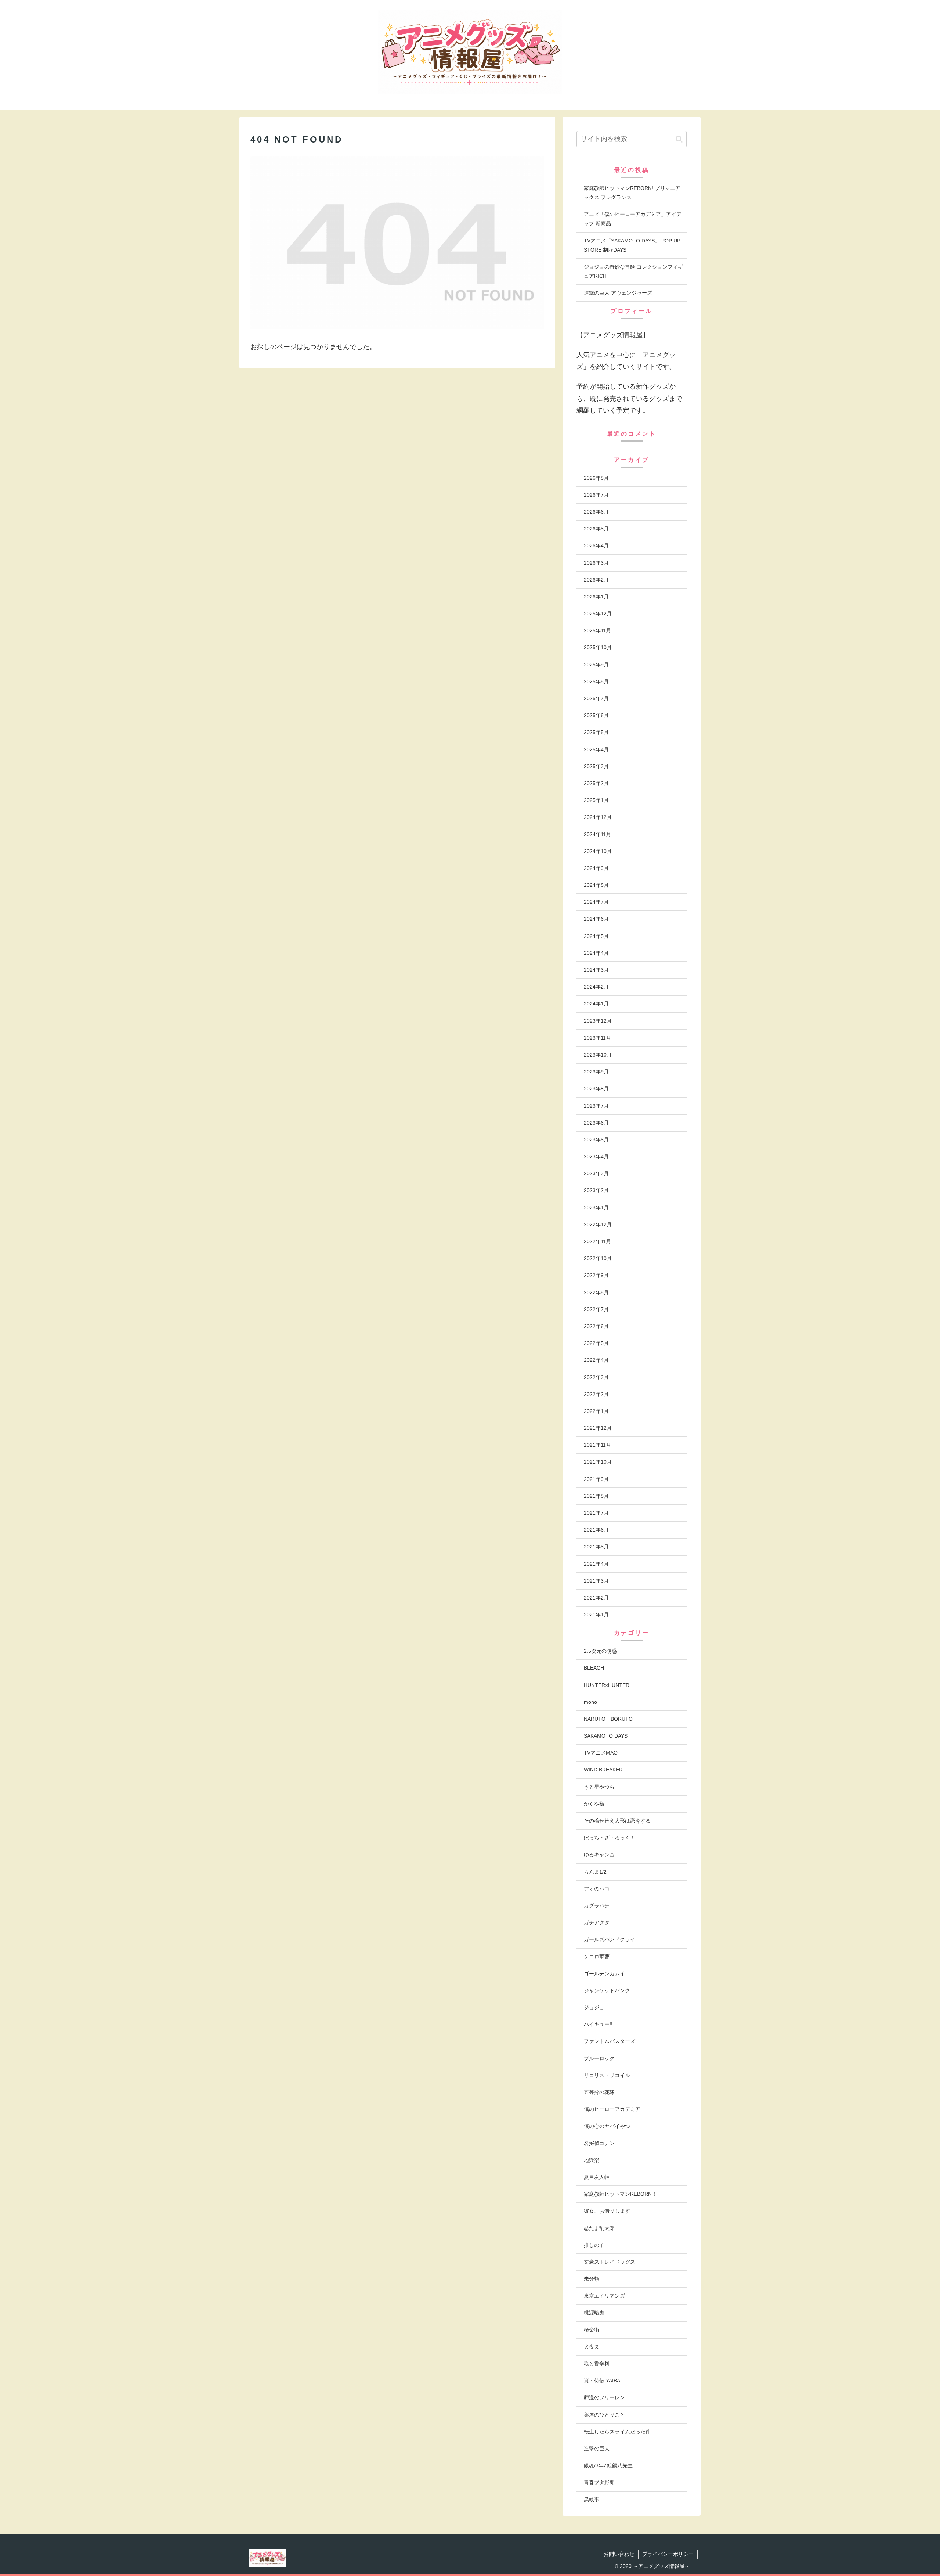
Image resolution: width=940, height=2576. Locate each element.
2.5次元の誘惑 (600, 1651)
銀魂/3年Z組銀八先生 (608, 2465)
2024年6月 (596, 919)
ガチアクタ (597, 1922)
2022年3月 (596, 1377)
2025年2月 (596, 783)
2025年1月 (596, 800)
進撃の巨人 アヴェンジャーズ (618, 293)
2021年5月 (596, 1547)
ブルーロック (599, 2058)
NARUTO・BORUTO (608, 1719)
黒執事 (592, 2500)
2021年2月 (596, 1598)
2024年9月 (596, 868)
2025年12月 (598, 614)
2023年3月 (596, 1173)
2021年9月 (596, 1479)
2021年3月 (596, 1581)
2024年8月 (596, 885)
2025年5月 (596, 732)
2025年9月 (596, 665)
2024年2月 (596, 987)
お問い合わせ (619, 2554)
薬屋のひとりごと (604, 2415)
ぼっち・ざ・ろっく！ (610, 1838)
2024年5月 (596, 936)
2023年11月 (597, 1038)
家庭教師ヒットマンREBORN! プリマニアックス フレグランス (632, 193)
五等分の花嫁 (599, 2092)
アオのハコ (597, 1889)
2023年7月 (596, 1106)
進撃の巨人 (597, 2449)
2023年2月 (596, 1190)
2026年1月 (596, 597)
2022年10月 (598, 1258)
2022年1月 (596, 1411)
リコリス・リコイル (607, 2075)
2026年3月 (596, 563)
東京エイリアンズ (604, 2296)
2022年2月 (596, 1394)
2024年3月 (596, 970)
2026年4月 (596, 546)
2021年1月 (596, 1615)
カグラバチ (597, 1906)
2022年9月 (596, 1275)
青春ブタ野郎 (599, 2482)
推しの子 (594, 2245)
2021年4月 (596, 1564)
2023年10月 (598, 1055)
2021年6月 (596, 1530)
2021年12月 (598, 1428)
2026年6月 (596, 512)
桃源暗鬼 (594, 2313)
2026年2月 (596, 580)
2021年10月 (598, 1462)
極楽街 (592, 2330)
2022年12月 (598, 1224)
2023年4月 (596, 1156)
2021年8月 (596, 1496)
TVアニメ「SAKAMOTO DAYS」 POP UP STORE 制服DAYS (632, 245)
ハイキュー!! (598, 2024)
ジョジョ (594, 2007)
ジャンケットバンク (607, 1990)
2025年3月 (596, 766)
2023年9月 (596, 1072)
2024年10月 (598, 851)
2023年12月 (598, 1021)
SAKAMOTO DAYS (606, 1736)
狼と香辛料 (597, 2364)
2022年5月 (596, 1343)
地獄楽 (592, 2160)
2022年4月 (596, 1360)
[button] (679, 139)
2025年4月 (596, 749)
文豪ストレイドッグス (610, 2262)
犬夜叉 (592, 2347)
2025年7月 (596, 698)
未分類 (592, 2279)
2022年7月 (596, 1309)
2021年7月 (596, 1513)
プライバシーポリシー (668, 2554)
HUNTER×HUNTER (607, 1685)
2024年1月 (596, 1004)
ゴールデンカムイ (604, 1974)
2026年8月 (596, 478)
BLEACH (594, 1668)
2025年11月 (597, 630)
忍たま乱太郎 (599, 2228)
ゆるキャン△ (599, 1854)
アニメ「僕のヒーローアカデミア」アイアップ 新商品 (633, 219)
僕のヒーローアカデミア (612, 2109)
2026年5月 (596, 529)
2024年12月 (598, 817)
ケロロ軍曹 (597, 1957)
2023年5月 (596, 1140)
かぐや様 (594, 1804)
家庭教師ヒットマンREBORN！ (620, 2194)
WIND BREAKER (603, 1770)
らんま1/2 (595, 1872)
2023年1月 (596, 1208)
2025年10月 (598, 647)
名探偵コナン (599, 2143)
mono (590, 1702)
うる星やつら (599, 1787)
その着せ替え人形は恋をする (617, 1821)
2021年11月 (597, 1445)
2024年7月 (596, 902)
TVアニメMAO (601, 1753)
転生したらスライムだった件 (617, 2432)
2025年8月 (596, 681)
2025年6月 (596, 715)
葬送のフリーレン (604, 2397)
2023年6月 (596, 1123)
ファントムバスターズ (610, 2041)
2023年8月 (596, 1089)
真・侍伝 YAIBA (602, 2381)
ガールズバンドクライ (610, 1939)
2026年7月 (596, 495)
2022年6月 (596, 1326)
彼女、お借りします (607, 2211)
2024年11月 (597, 834)
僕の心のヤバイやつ (607, 2126)
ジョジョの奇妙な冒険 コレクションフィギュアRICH (633, 271)
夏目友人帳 (597, 2177)
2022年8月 (596, 1292)
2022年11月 (597, 1241)
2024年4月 (596, 953)
